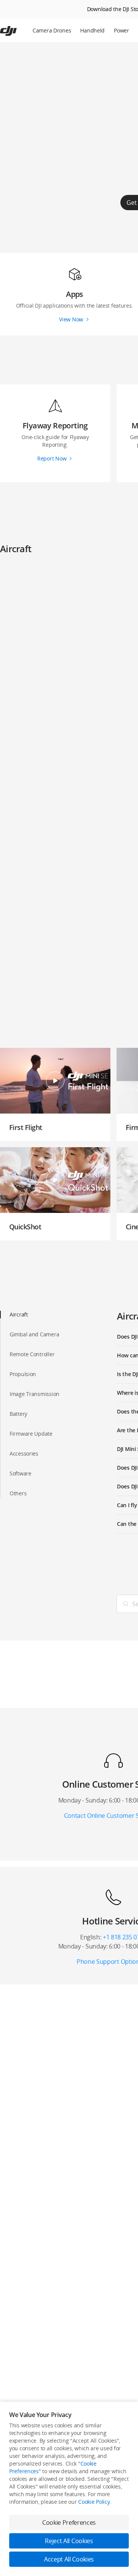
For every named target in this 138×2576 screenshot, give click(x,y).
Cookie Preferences (69, 2523)
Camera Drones (52, 30)
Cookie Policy (94, 2502)
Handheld (92, 30)
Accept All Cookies (69, 2559)
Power (122, 30)
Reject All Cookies (69, 2541)
